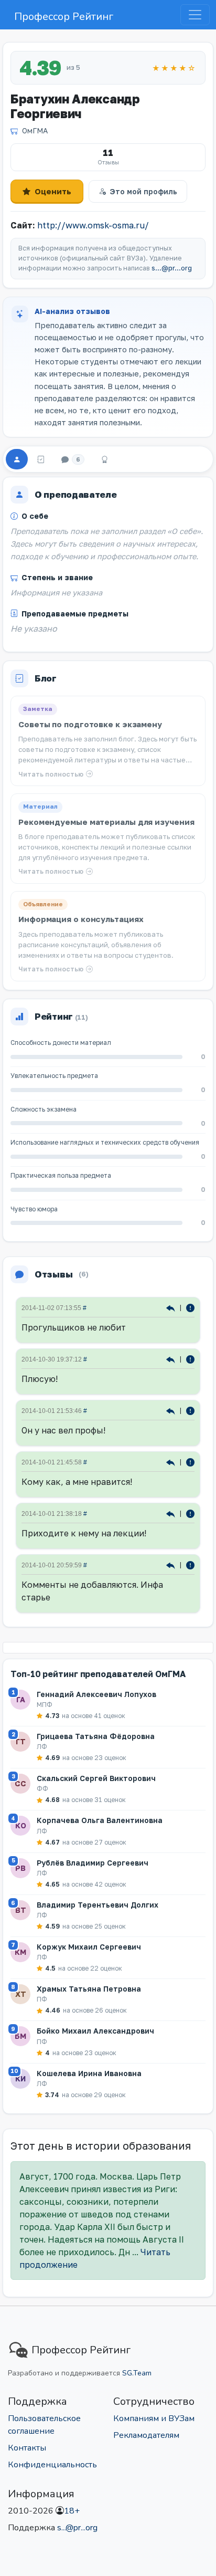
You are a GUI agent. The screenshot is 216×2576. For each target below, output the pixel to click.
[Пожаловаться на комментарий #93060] (190, 1564)
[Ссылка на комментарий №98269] (172, 1307)
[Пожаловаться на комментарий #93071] (190, 1410)
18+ (72, 2511)
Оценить (53, 191)
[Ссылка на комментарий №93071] (172, 1410)
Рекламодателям (146, 2435)
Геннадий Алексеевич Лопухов (96, 1694)
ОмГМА (35, 130)
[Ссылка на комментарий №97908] (172, 1359)
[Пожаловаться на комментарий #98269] (190, 1307)
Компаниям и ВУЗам (154, 2418)
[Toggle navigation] (195, 15)
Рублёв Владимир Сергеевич (93, 1863)
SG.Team (137, 2373)
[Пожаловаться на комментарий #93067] (190, 1513)
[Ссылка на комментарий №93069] (172, 1462)
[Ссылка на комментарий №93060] (172, 1564)
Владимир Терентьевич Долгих (98, 1905)
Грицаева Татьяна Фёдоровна (96, 1736)
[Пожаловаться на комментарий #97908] (190, 1359)
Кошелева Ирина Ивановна (89, 2073)
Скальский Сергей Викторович (96, 1778)
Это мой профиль (143, 191)
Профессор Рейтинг (64, 17)
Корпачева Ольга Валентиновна (100, 1820)
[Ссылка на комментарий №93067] (172, 1513)
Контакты (27, 2448)
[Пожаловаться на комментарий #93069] (190, 1462)
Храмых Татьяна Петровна (89, 1989)
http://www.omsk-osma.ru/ (93, 225)
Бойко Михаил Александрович (95, 2031)
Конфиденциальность (52, 2465)
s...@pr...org (172, 268)
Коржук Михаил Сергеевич (89, 1947)
